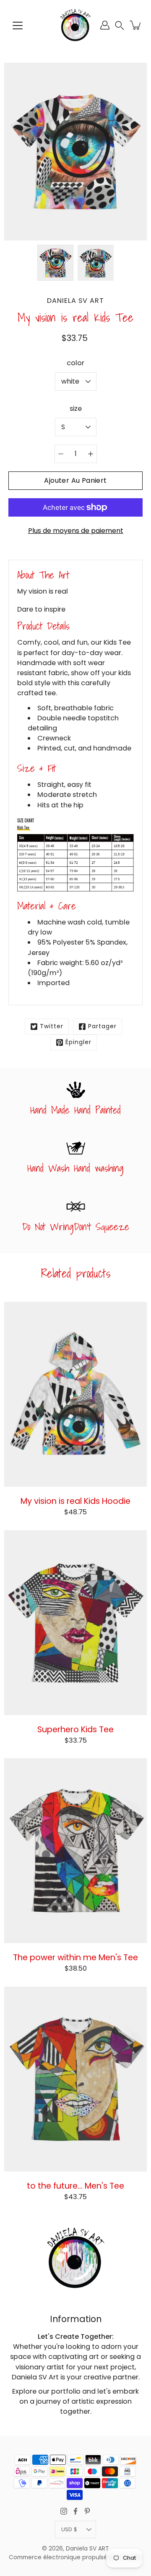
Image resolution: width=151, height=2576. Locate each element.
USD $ (69, 2529)
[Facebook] (75, 2511)
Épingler (78, 1042)
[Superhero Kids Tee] (75, 1623)
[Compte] (105, 25)
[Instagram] (64, 2511)
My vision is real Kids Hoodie (75, 1501)
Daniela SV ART (87, 2549)
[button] (120, 25)
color (75, 363)
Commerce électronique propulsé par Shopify (75, 2557)
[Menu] (18, 26)
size (76, 408)
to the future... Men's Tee (75, 2186)
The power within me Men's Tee (75, 1957)
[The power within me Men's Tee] (75, 1851)
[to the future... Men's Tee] (75, 2079)
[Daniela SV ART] (75, 25)
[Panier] (136, 25)
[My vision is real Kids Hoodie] (75, 1394)
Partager (102, 1026)
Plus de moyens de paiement (76, 531)
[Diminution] (61, 454)
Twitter (52, 1026)
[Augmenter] (91, 454)
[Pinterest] (87, 2511)
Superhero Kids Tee (75, 1729)
